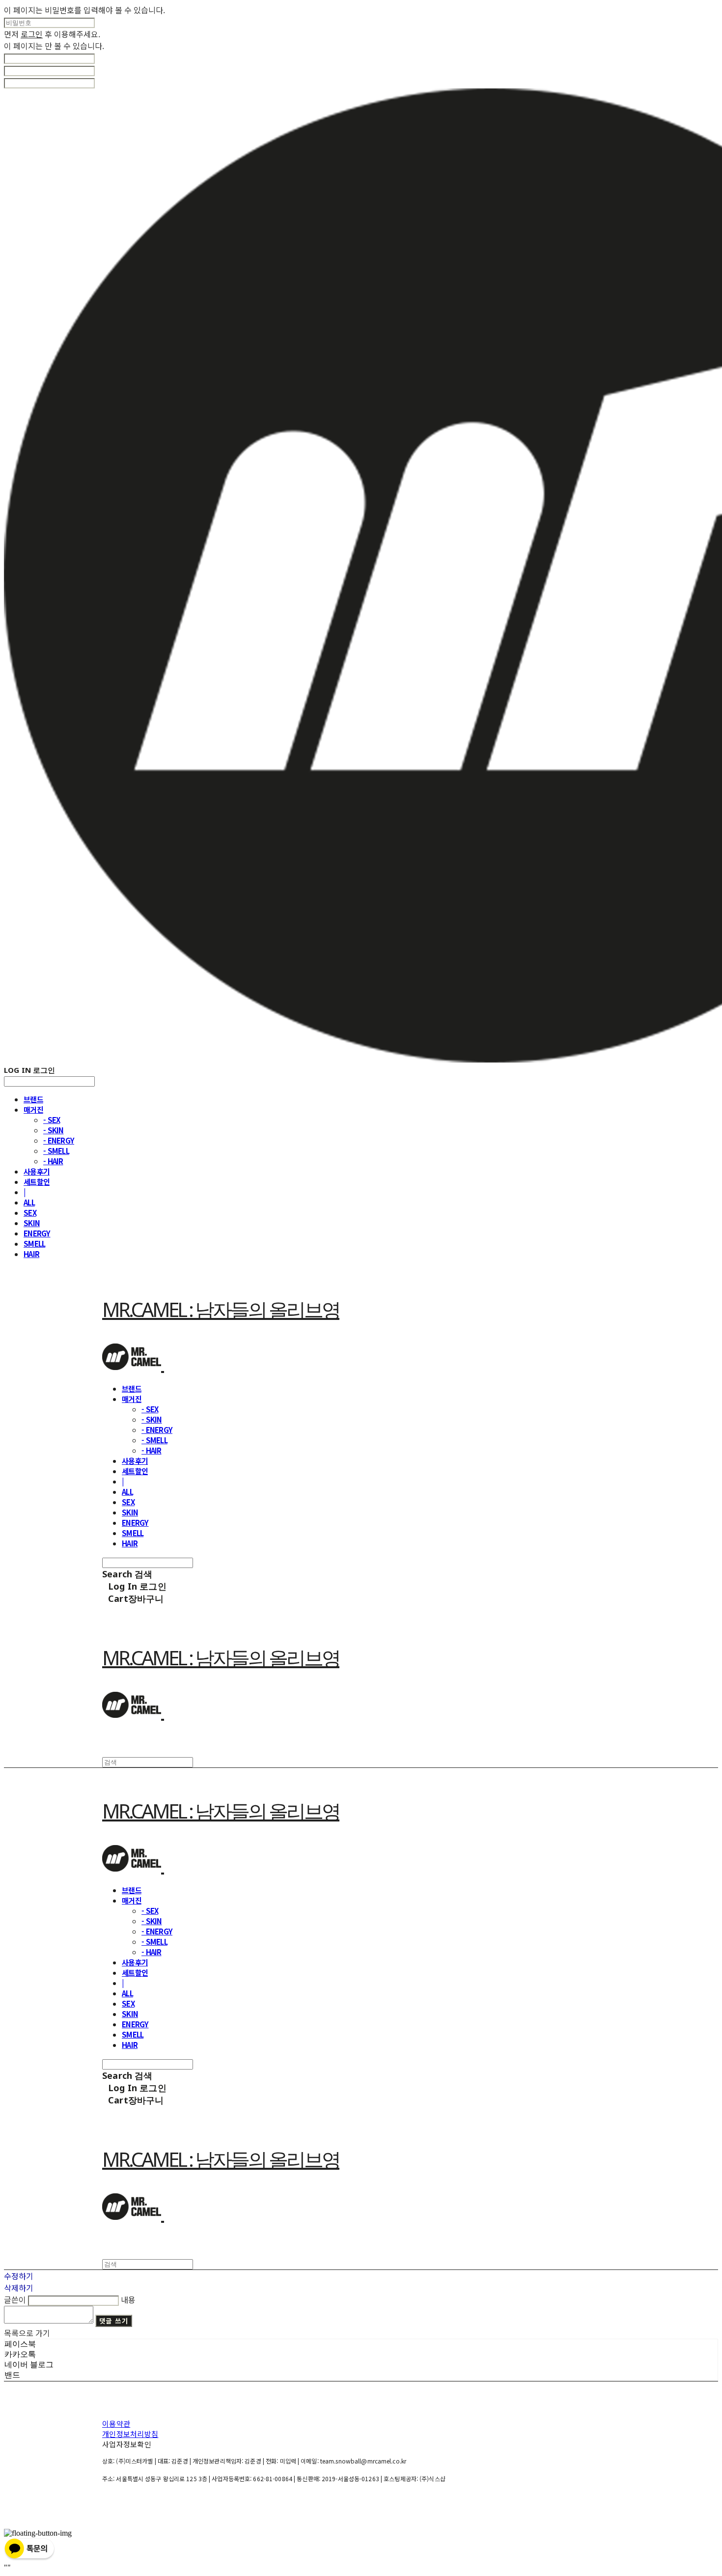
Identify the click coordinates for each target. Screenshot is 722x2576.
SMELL (34, 1244)
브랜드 (33, 1099)
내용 (128, 2299)
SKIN (32, 1223)
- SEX (52, 1120)
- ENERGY (59, 1140)
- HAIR (53, 1161)
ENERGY (37, 1233)
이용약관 (116, 2423)
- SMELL (56, 1151)
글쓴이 (15, 2299)
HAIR (31, 1254)
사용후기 (37, 1171)
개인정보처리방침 (130, 2434)
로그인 (32, 34)
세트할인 (37, 1182)
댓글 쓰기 (114, 2321)
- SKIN (54, 1130)
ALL (29, 1202)
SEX (30, 1213)
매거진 (33, 1109)
